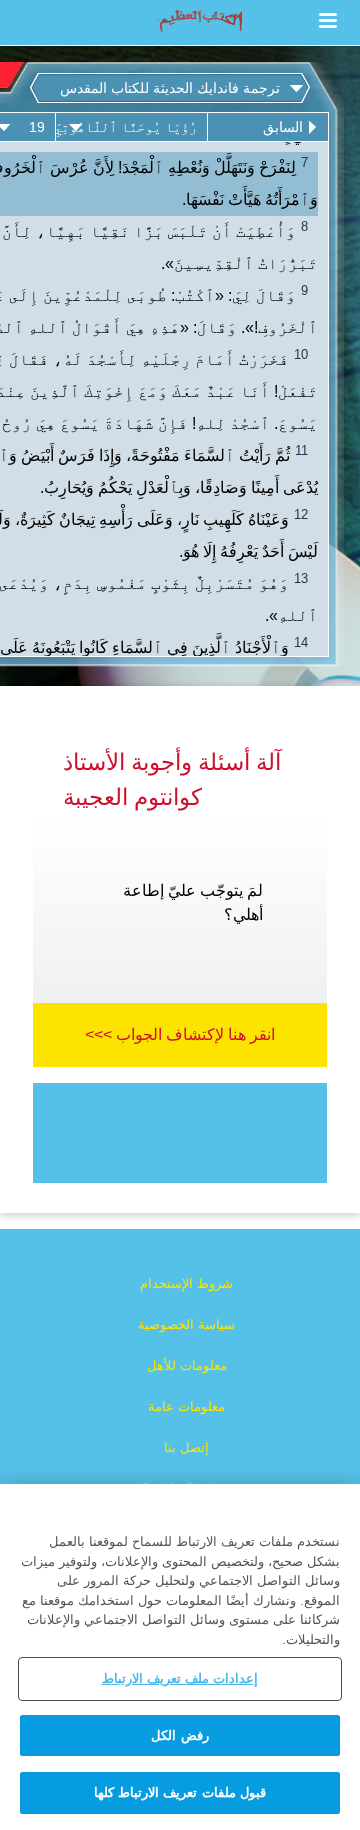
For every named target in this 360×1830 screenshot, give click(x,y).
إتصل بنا (186, 1447)
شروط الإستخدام (186, 1283)
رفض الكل (179, 1735)
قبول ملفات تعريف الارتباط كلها (180, 1792)
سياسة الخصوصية (186, 1324)
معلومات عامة (186, 1406)
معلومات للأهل (187, 1365)
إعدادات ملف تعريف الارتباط (180, 1678)
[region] (180, 1657)
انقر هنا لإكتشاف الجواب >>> (180, 1034)
